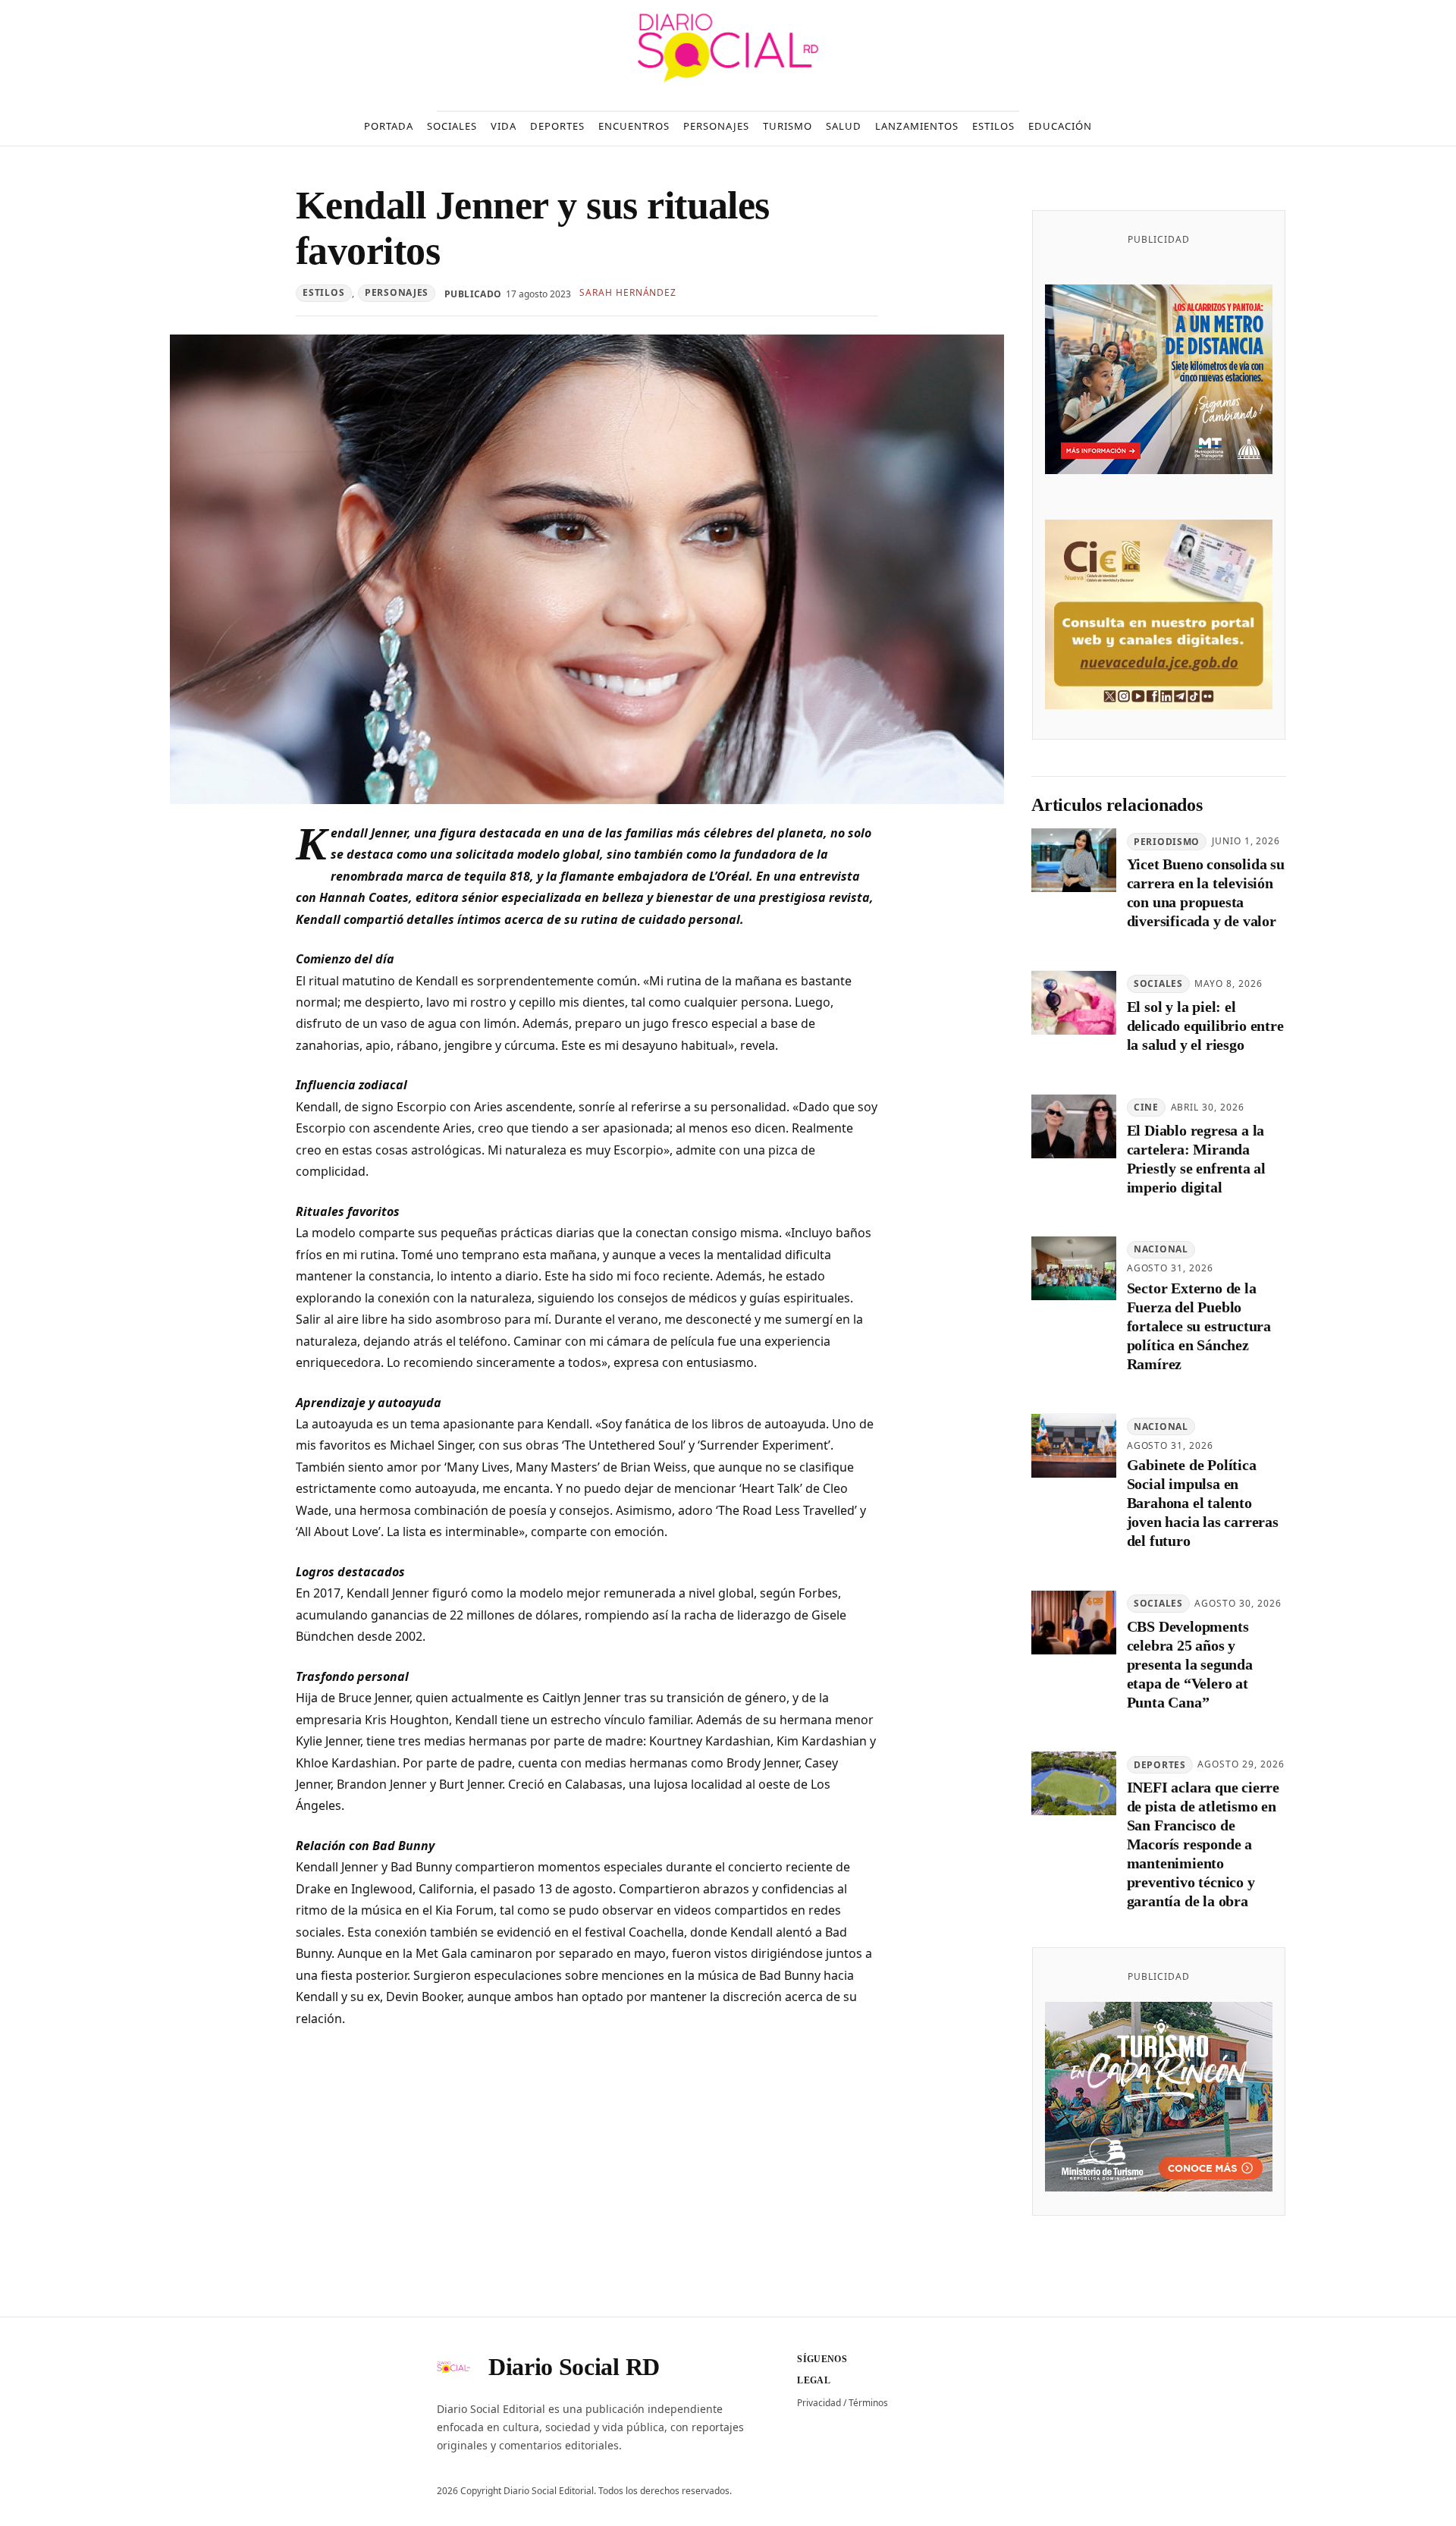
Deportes (1160, 1765)
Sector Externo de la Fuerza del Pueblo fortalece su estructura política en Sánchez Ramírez (1199, 1327)
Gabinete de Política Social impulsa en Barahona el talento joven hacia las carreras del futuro (1203, 1503)
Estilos (323, 292)
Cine (1146, 1107)
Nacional (1161, 1250)
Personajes (397, 292)
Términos (868, 2403)
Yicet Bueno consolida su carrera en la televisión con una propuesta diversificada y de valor (1206, 893)
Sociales (1158, 984)
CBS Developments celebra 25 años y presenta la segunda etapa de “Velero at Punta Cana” (1190, 1664)
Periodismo (1167, 842)
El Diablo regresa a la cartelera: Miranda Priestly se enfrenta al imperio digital (1196, 1159)
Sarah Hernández (628, 292)
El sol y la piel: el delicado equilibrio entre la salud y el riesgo (1205, 1026)
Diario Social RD (574, 2367)
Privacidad (819, 2403)
